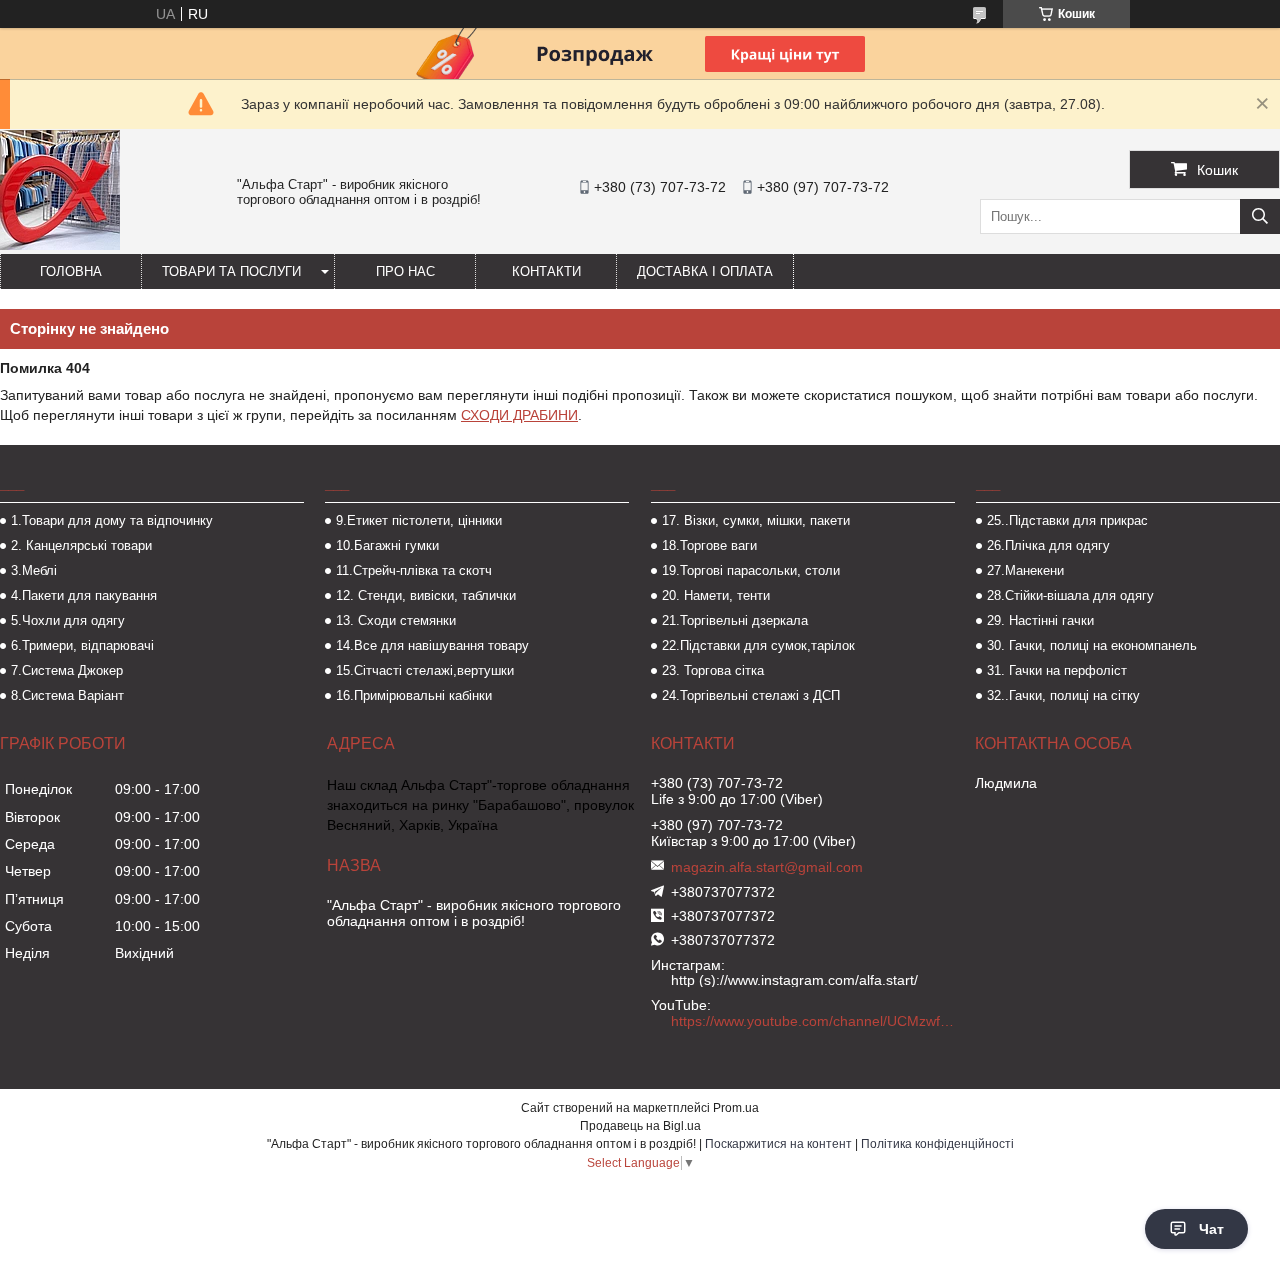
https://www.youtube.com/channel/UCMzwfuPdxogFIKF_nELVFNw (815, 1021)
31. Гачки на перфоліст (1057, 670)
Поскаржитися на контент (778, 1144)
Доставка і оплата (705, 271)
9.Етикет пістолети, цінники (419, 520)
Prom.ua (736, 1108)
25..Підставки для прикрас (1067, 520)
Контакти (546, 271)
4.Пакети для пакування (84, 595)
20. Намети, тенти (716, 595)
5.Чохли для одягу (68, 620)
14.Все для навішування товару (432, 645)
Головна (71, 271)
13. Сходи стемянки (396, 620)
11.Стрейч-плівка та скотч (414, 570)
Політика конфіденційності (937, 1144)
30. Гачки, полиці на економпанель (1092, 645)
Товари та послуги (231, 271)
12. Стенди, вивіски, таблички (426, 595)
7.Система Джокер (67, 670)
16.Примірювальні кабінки (414, 695)
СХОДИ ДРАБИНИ (519, 415)
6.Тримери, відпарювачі (82, 645)
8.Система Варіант (67, 695)
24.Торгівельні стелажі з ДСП (751, 695)
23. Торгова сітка (713, 670)
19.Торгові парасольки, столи (751, 570)
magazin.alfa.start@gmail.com (767, 867)
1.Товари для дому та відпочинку (112, 520)
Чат (1211, 1229)
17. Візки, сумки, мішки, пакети (756, 520)
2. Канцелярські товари (81, 545)
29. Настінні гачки (1040, 620)
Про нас (405, 271)
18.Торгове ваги (709, 545)
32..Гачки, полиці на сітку (1063, 695)
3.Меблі (34, 570)
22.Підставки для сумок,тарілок (758, 645)
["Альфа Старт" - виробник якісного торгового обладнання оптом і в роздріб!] (60, 245)
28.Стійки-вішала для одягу (1070, 595)
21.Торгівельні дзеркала (735, 620)
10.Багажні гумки (387, 545)
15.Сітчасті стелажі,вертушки (425, 670)
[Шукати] (1260, 216)
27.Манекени (1025, 570)
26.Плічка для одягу (1048, 545)
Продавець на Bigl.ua (640, 1126)
